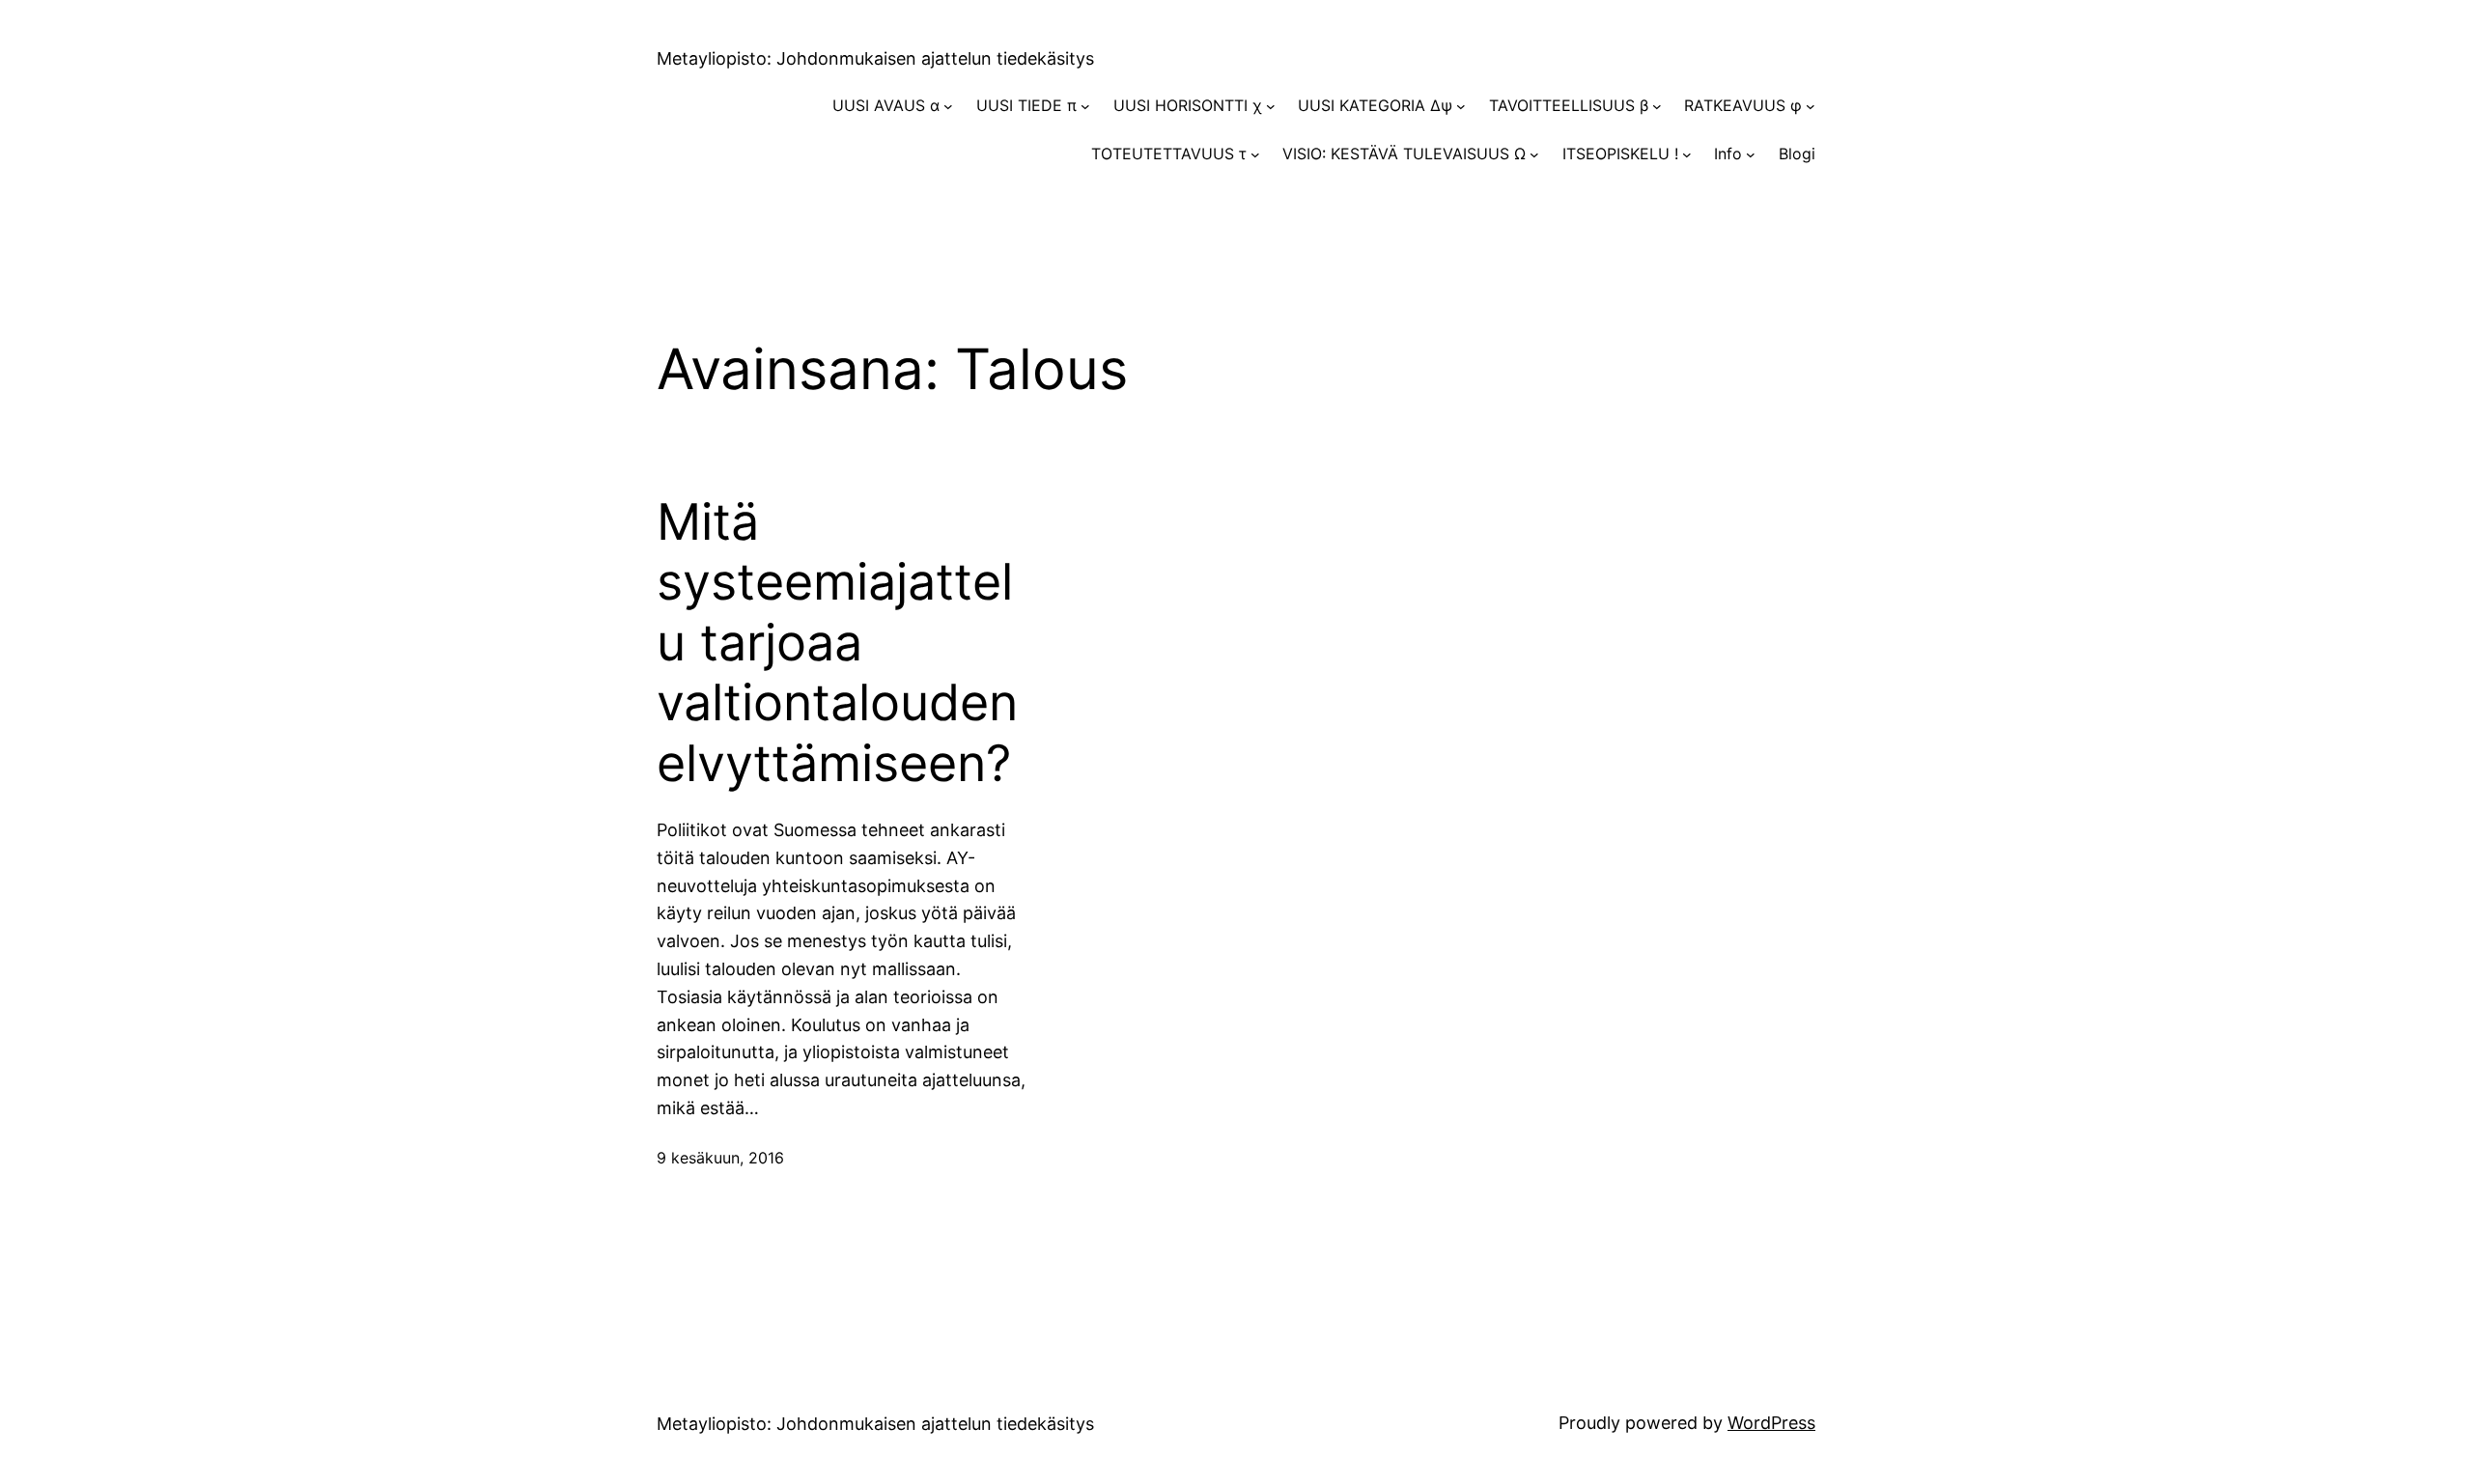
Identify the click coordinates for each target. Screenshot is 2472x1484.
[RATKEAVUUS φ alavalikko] (1811, 106)
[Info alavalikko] (1751, 154)
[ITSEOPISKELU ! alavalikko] (1687, 154)
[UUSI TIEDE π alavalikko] (1085, 106)
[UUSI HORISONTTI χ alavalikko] (1271, 106)
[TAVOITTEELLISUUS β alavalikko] (1657, 106)
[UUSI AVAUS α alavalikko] (948, 106)
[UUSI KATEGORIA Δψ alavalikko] (1461, 106)
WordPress (1771, 1423)
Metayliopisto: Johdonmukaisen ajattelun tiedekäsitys (875, 58)
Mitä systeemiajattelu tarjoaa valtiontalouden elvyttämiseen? (837, 643)
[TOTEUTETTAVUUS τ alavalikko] (1255, 154)
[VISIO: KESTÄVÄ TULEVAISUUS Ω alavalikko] (1534, 154)
